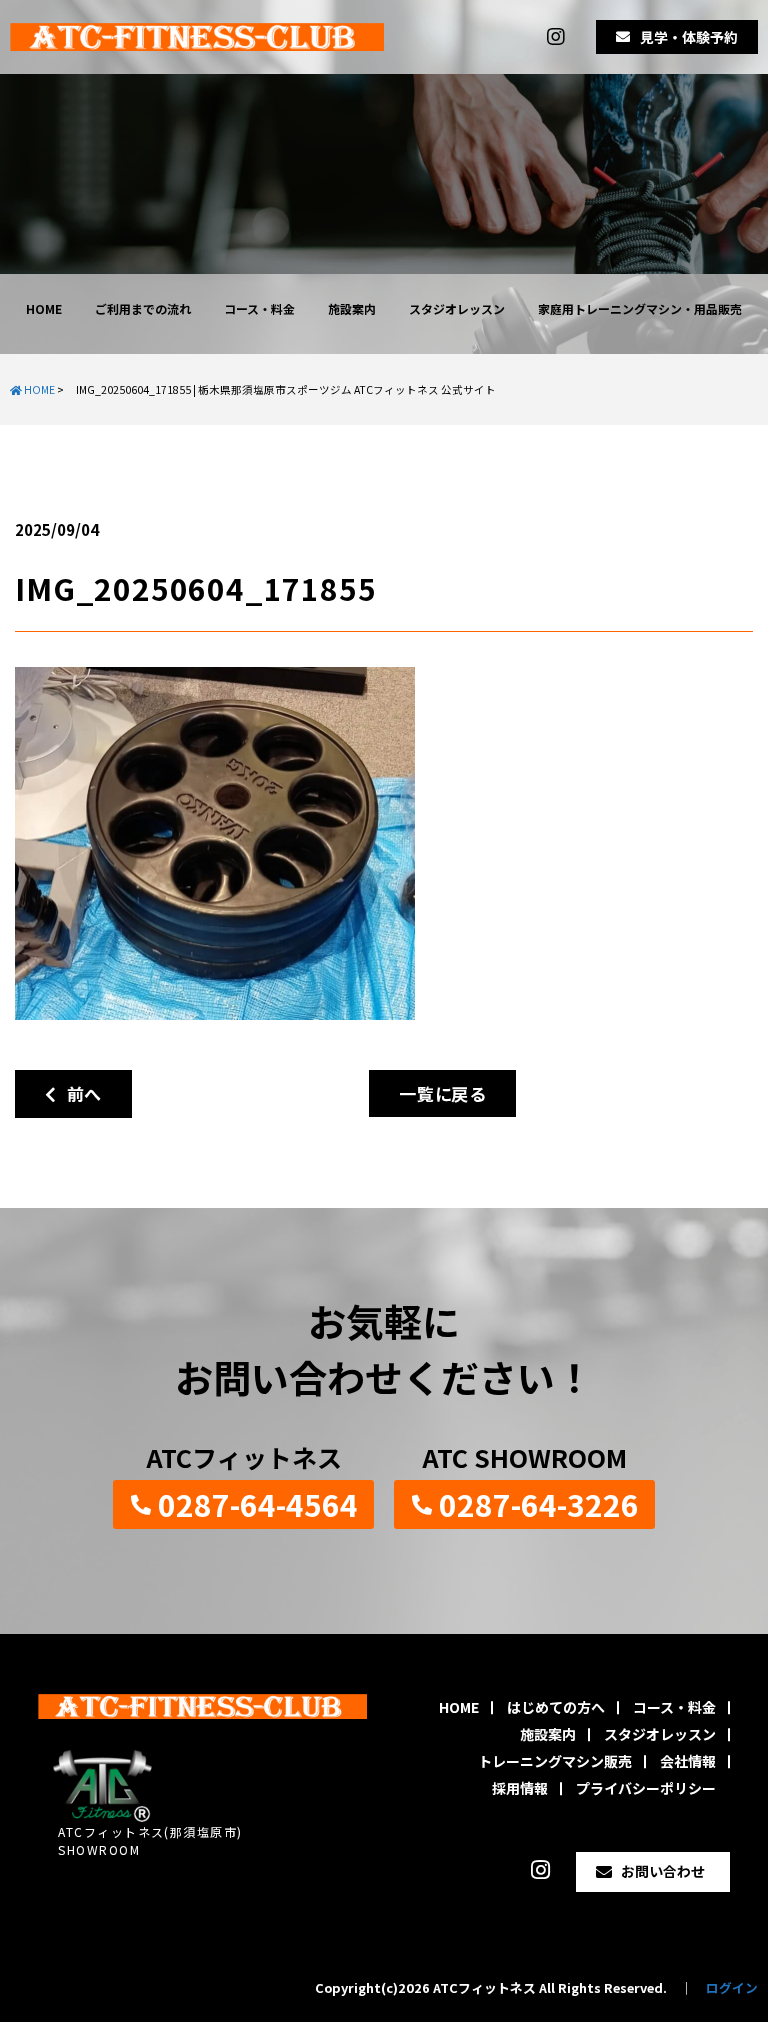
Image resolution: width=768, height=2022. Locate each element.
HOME (44, 308)
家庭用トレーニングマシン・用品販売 (640, 308)
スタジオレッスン (457, 308)
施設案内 (352, 308)
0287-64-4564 (258, 1504)
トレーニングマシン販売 (555, 1761)
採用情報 (520, 1788)
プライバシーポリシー (646, 1788)
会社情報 (688, 1761)
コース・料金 (259, 308)
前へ (79, 1093)
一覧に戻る (442, 1093)
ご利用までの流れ (143, 308)
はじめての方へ (556, 1707)
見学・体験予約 (689, 37)
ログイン (732, 1987)
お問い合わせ (663, 1871)
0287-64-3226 (539, 1504)
